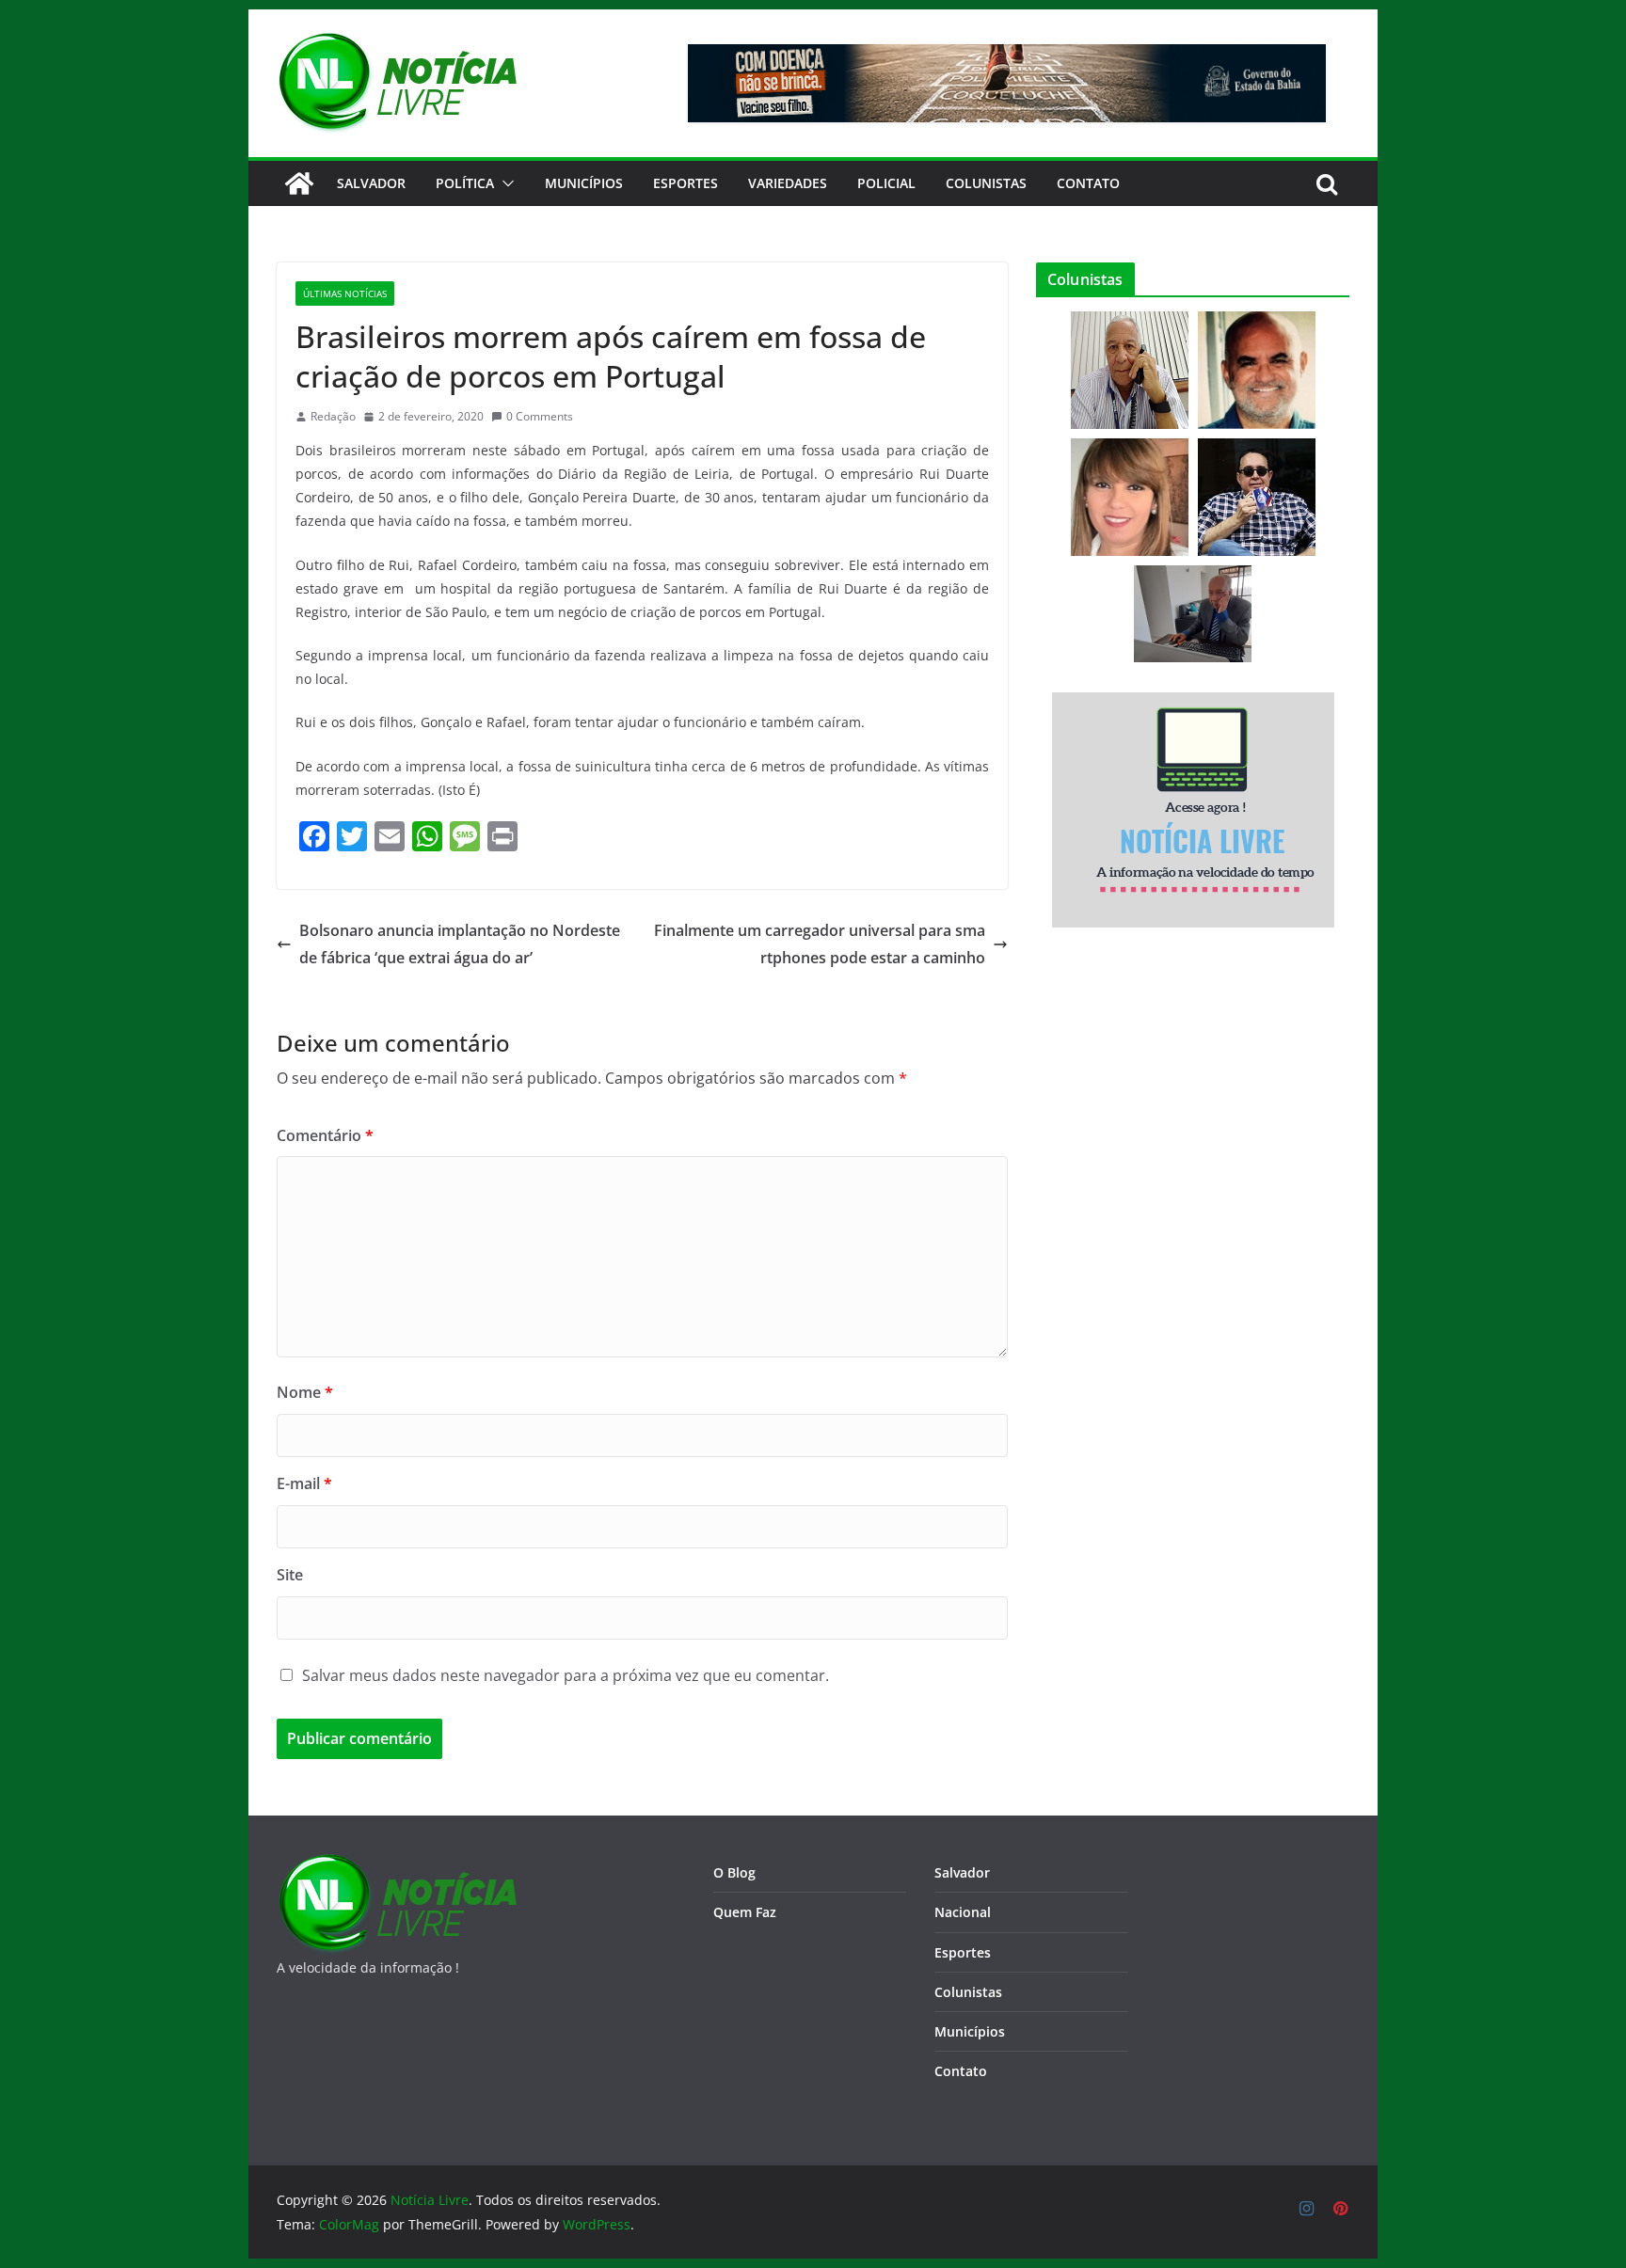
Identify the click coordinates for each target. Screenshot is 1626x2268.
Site (290, 1575)
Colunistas (986, 183)
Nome (305, 1392)
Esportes (685, 183)
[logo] (397, 1865)
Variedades (788, 183)
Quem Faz (745, 1912)
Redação (333, 416)
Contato (961, 2071)
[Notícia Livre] (299, 183)
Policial (886, 183)
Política (465, 183)
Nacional (963, 1912)
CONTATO (1088, 183)
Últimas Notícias (345, 293)
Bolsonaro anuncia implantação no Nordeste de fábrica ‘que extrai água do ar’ (460, 944)
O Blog (734, 1872)
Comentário (325, 1135)
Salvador (371, 183)
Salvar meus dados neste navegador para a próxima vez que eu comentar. (566, 1675)
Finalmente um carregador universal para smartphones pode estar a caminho (820, 944)
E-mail (304, 1483)
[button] (504, 183)
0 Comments (540, 416)
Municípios (584, 183)
